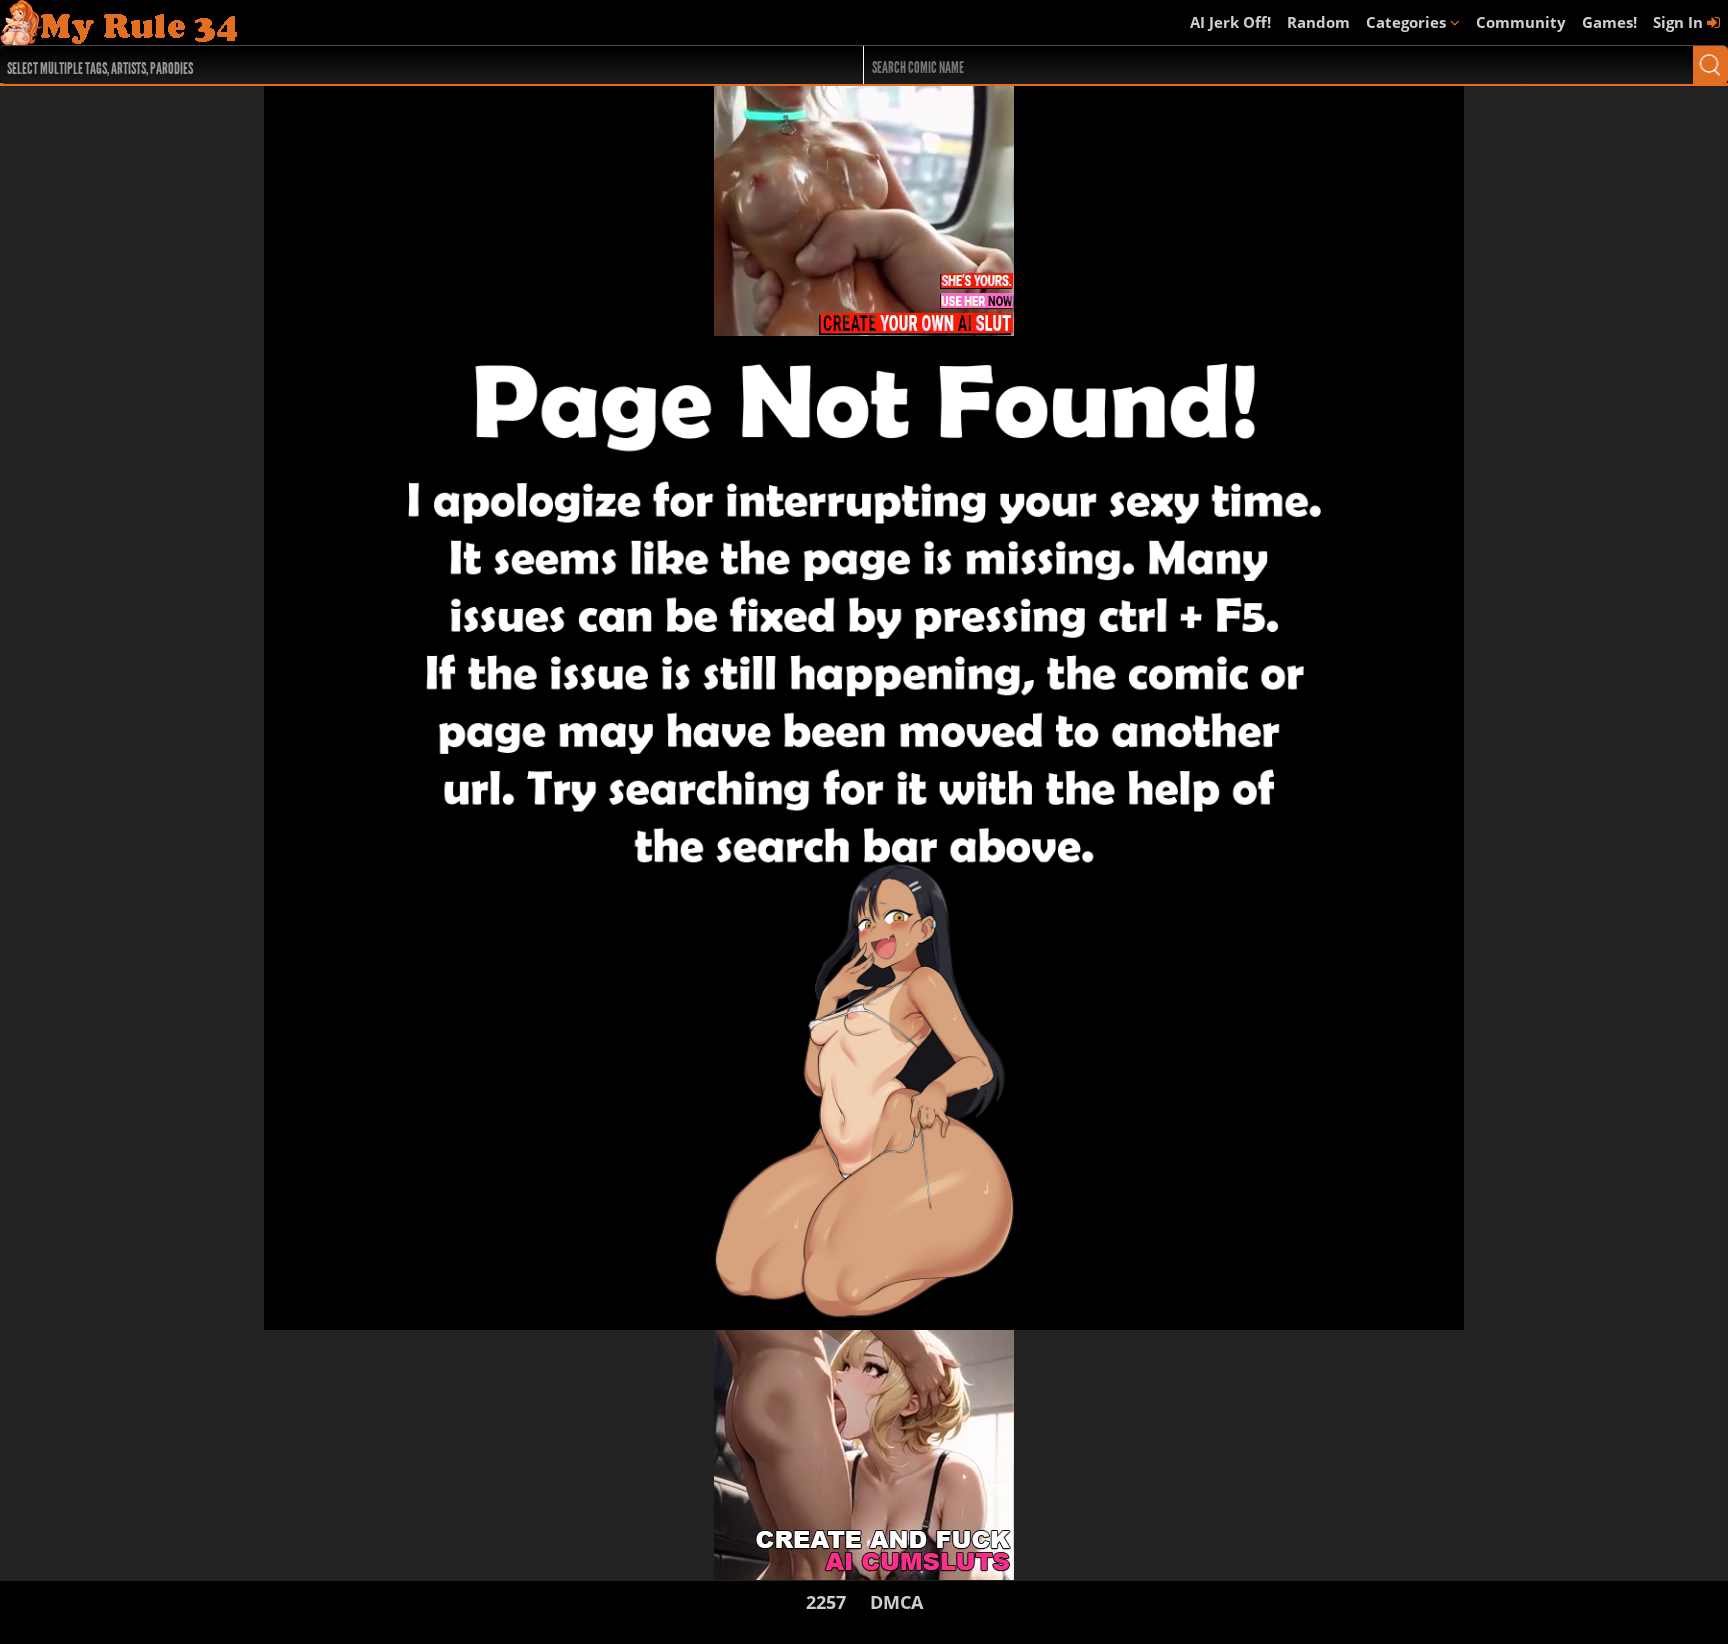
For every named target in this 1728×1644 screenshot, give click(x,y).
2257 (826, 1602)
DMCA (896, 1602)
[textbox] (393, 65)
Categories (1408, 22)
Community (1521, 22)
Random (1318, 22)
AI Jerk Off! (1230, 22)
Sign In (1680, 22)
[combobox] (388, 65)
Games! (1609, 22)
